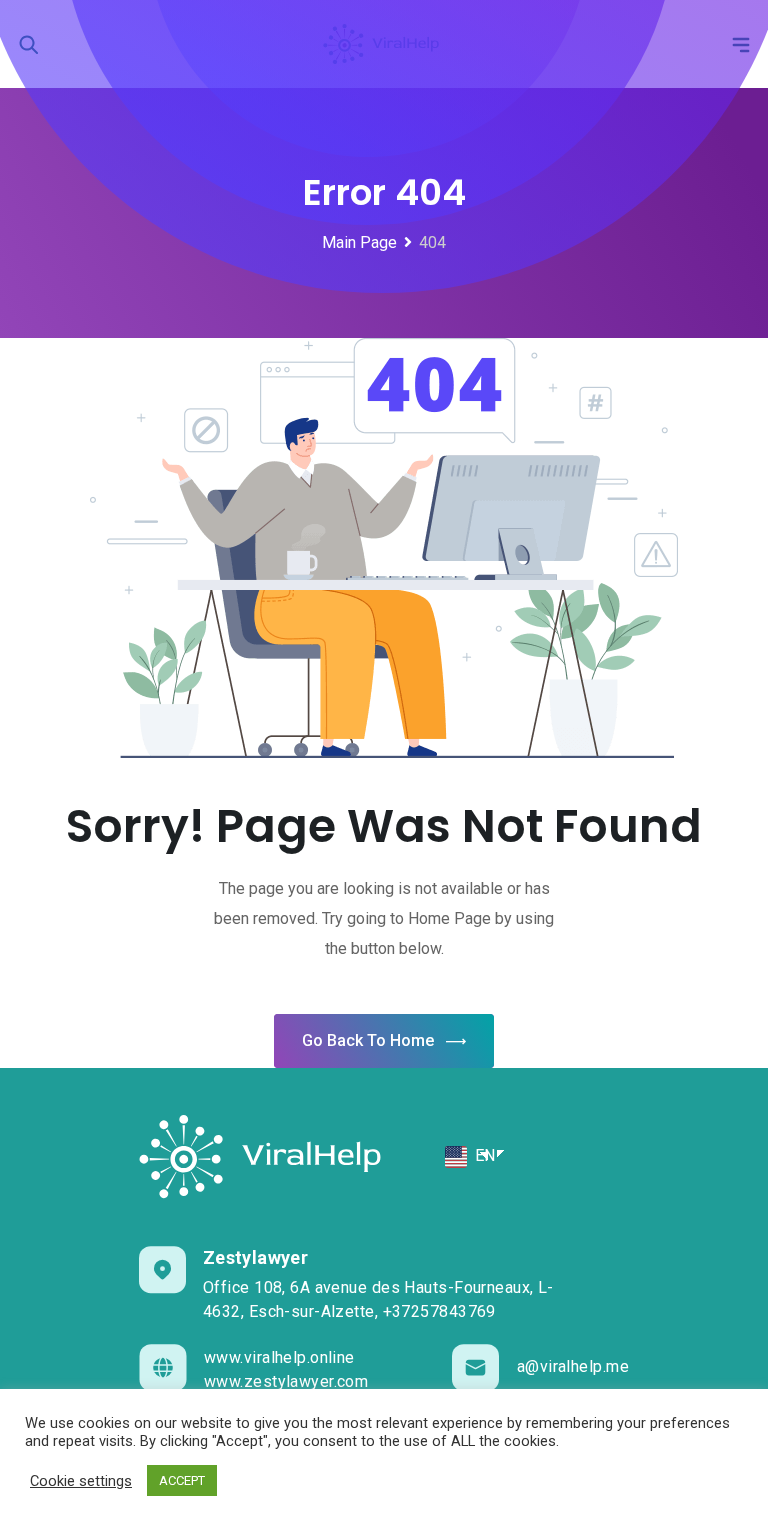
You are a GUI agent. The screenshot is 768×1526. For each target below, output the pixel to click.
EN (483, 1155)
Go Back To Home (368, 1040)
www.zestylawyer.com (286, 1381)
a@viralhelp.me (573, 1366)
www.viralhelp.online (279, 1357)
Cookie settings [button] (81, 1481)
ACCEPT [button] (182, 1480)
